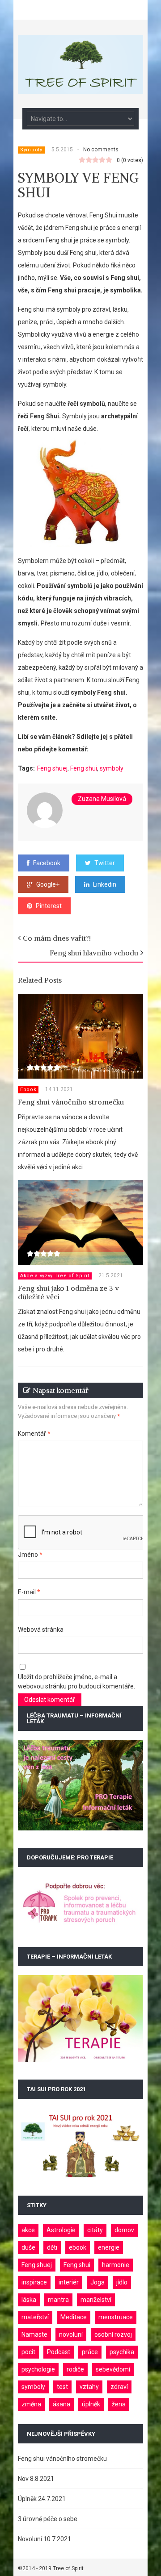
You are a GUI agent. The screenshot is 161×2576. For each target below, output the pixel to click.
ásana (61, 2404)
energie (109, 2247)
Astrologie (61, 2230)
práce (90, 2352)
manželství (96, 2300)
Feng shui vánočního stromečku (71, 1102)
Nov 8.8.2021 (36, 2479)
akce (28, 2230)
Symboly (31, 150)
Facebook (47, 863)
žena (119, 2404)
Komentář (34, 1434)
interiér (69, 2282)
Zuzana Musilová (102, 799)
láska (29, 2300)
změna (31, 2404)
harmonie (116, 2265)
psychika (122, 2352)
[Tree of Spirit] (80, 89)
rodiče (75, 2369)
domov (124, 2230)
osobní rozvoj (113, 2334)
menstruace (116, 2317)
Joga (97, 2282)
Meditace (74, 2317)
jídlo (122, 2282)
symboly (112, 768)
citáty (95, 2230)
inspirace (34, 2282)
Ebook (28, 1090)
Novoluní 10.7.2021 (44, 2539)
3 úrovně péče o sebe (48, 2519)
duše (28, 2247)
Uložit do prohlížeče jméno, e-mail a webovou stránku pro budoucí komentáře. (76, 1682)
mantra (58, 2300)
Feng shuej (52, 768)
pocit (28, 2352)
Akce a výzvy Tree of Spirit (55, 1276)
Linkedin (105, 884)
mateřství (35, 2317)
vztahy (89, 2387)
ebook (78, 2247)
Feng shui (84, 768)
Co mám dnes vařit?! (57, 938)
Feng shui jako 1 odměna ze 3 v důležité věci (68, 1292)
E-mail (29, 1592)
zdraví (119, 2387)
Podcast (59, 2352)
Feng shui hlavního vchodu (94, 953)
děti (52, 2247)
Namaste (34, 2334)
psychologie (38, 2369)
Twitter (105, 863)
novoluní (71, 2334)
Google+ (48, 884)
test (62, 2387)
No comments (101, 150)
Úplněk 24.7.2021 (42, 2499)
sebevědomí (113, 2369)
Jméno (30, 1555)
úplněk (91, 2404)
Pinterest (49, 906)
